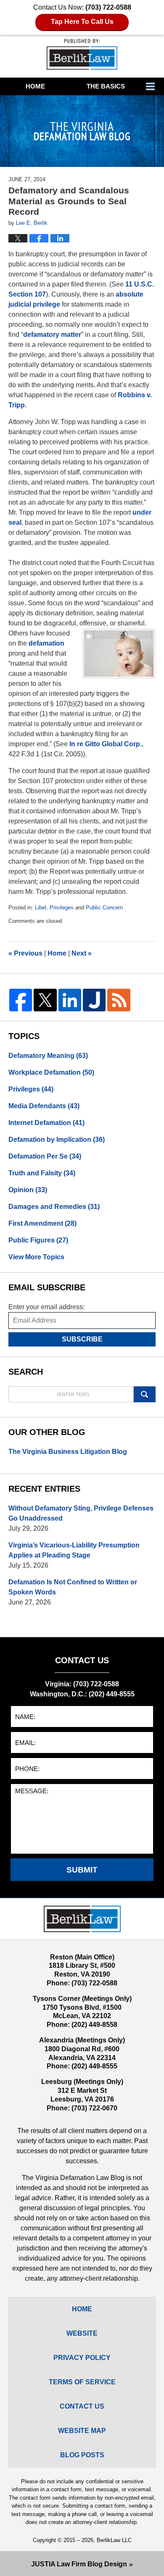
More (152, 86)
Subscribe (82, 1339)
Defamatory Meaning (48, 1056)
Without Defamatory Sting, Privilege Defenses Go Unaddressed (81, 1513)
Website (82, 2333)
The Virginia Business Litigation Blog (68, 1452)
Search (145, 1394)
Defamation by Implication (57, 1140)
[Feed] (119, 1000)
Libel (41, 908)
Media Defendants (44, 1106)
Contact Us (82, 2406)
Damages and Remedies (54, 1207)
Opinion (28, 1190)
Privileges (62, 908)
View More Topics (36, 1257)
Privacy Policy (82, 2358)
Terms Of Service (82, 2382)
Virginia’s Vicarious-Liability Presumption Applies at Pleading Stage (74, 1550)
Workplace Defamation (51, 1072)
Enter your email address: (46, 1307)
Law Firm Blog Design (79, 2564)
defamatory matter (52, 335)
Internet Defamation (46, 1123)
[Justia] (94, 1000)
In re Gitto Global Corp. (106, 744)
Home (35, 86)
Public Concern (104, 908)
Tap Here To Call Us (82, 22)
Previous (25, 953)
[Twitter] (45, 1000)
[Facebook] (21, 1000)
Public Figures (38, 1240)
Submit (82, 1870)
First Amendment (42, 1223)
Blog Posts (82, 2455)
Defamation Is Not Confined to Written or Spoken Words (73, 1587)
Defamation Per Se (45, 1156)
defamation (46, 643)
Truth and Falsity (42, 1173)
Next (82, 953)
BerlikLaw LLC (114, 2540)
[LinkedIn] (70, 1000)
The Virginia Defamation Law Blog (82, 54)
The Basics (106, 86)
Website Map (82, 2431)
